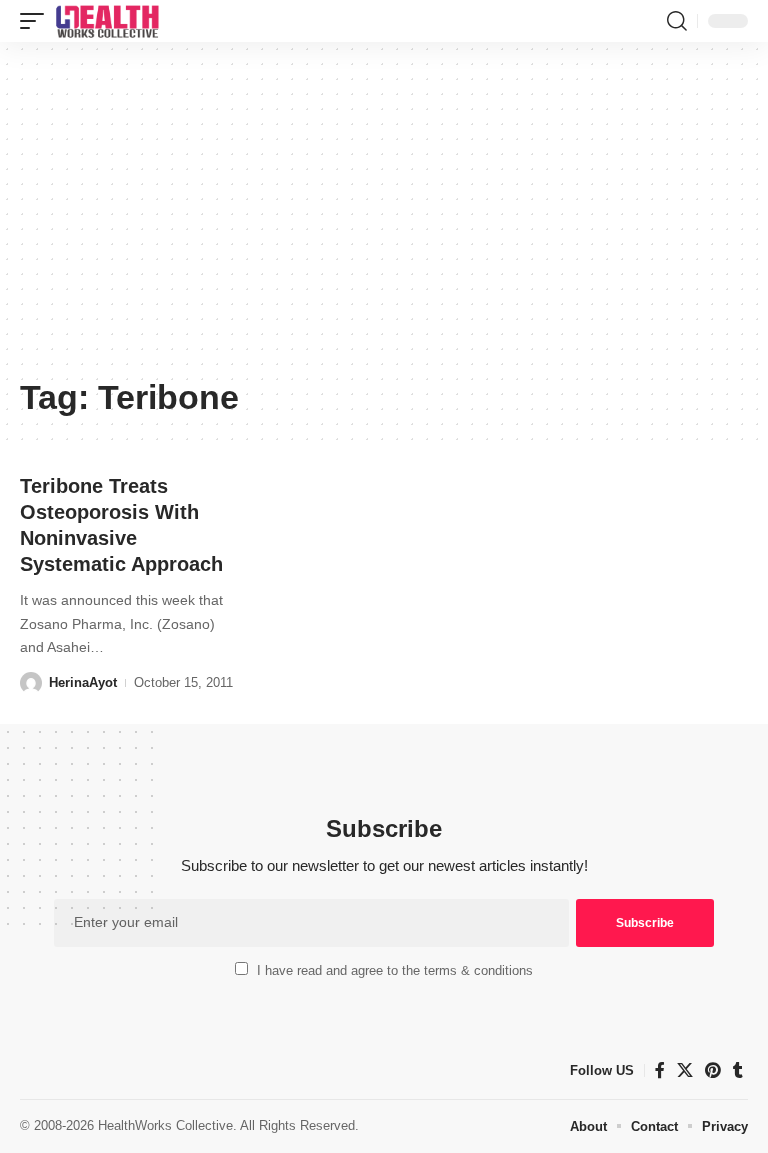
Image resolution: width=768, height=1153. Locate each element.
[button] (37, 21)
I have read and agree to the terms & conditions (395, 970)
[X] (685, 1070)
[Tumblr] (738, 1070)
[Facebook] (660, 1070)
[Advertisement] (384, 217)
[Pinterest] (713, 1070)
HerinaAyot (83, 682)
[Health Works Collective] (107, 21)
